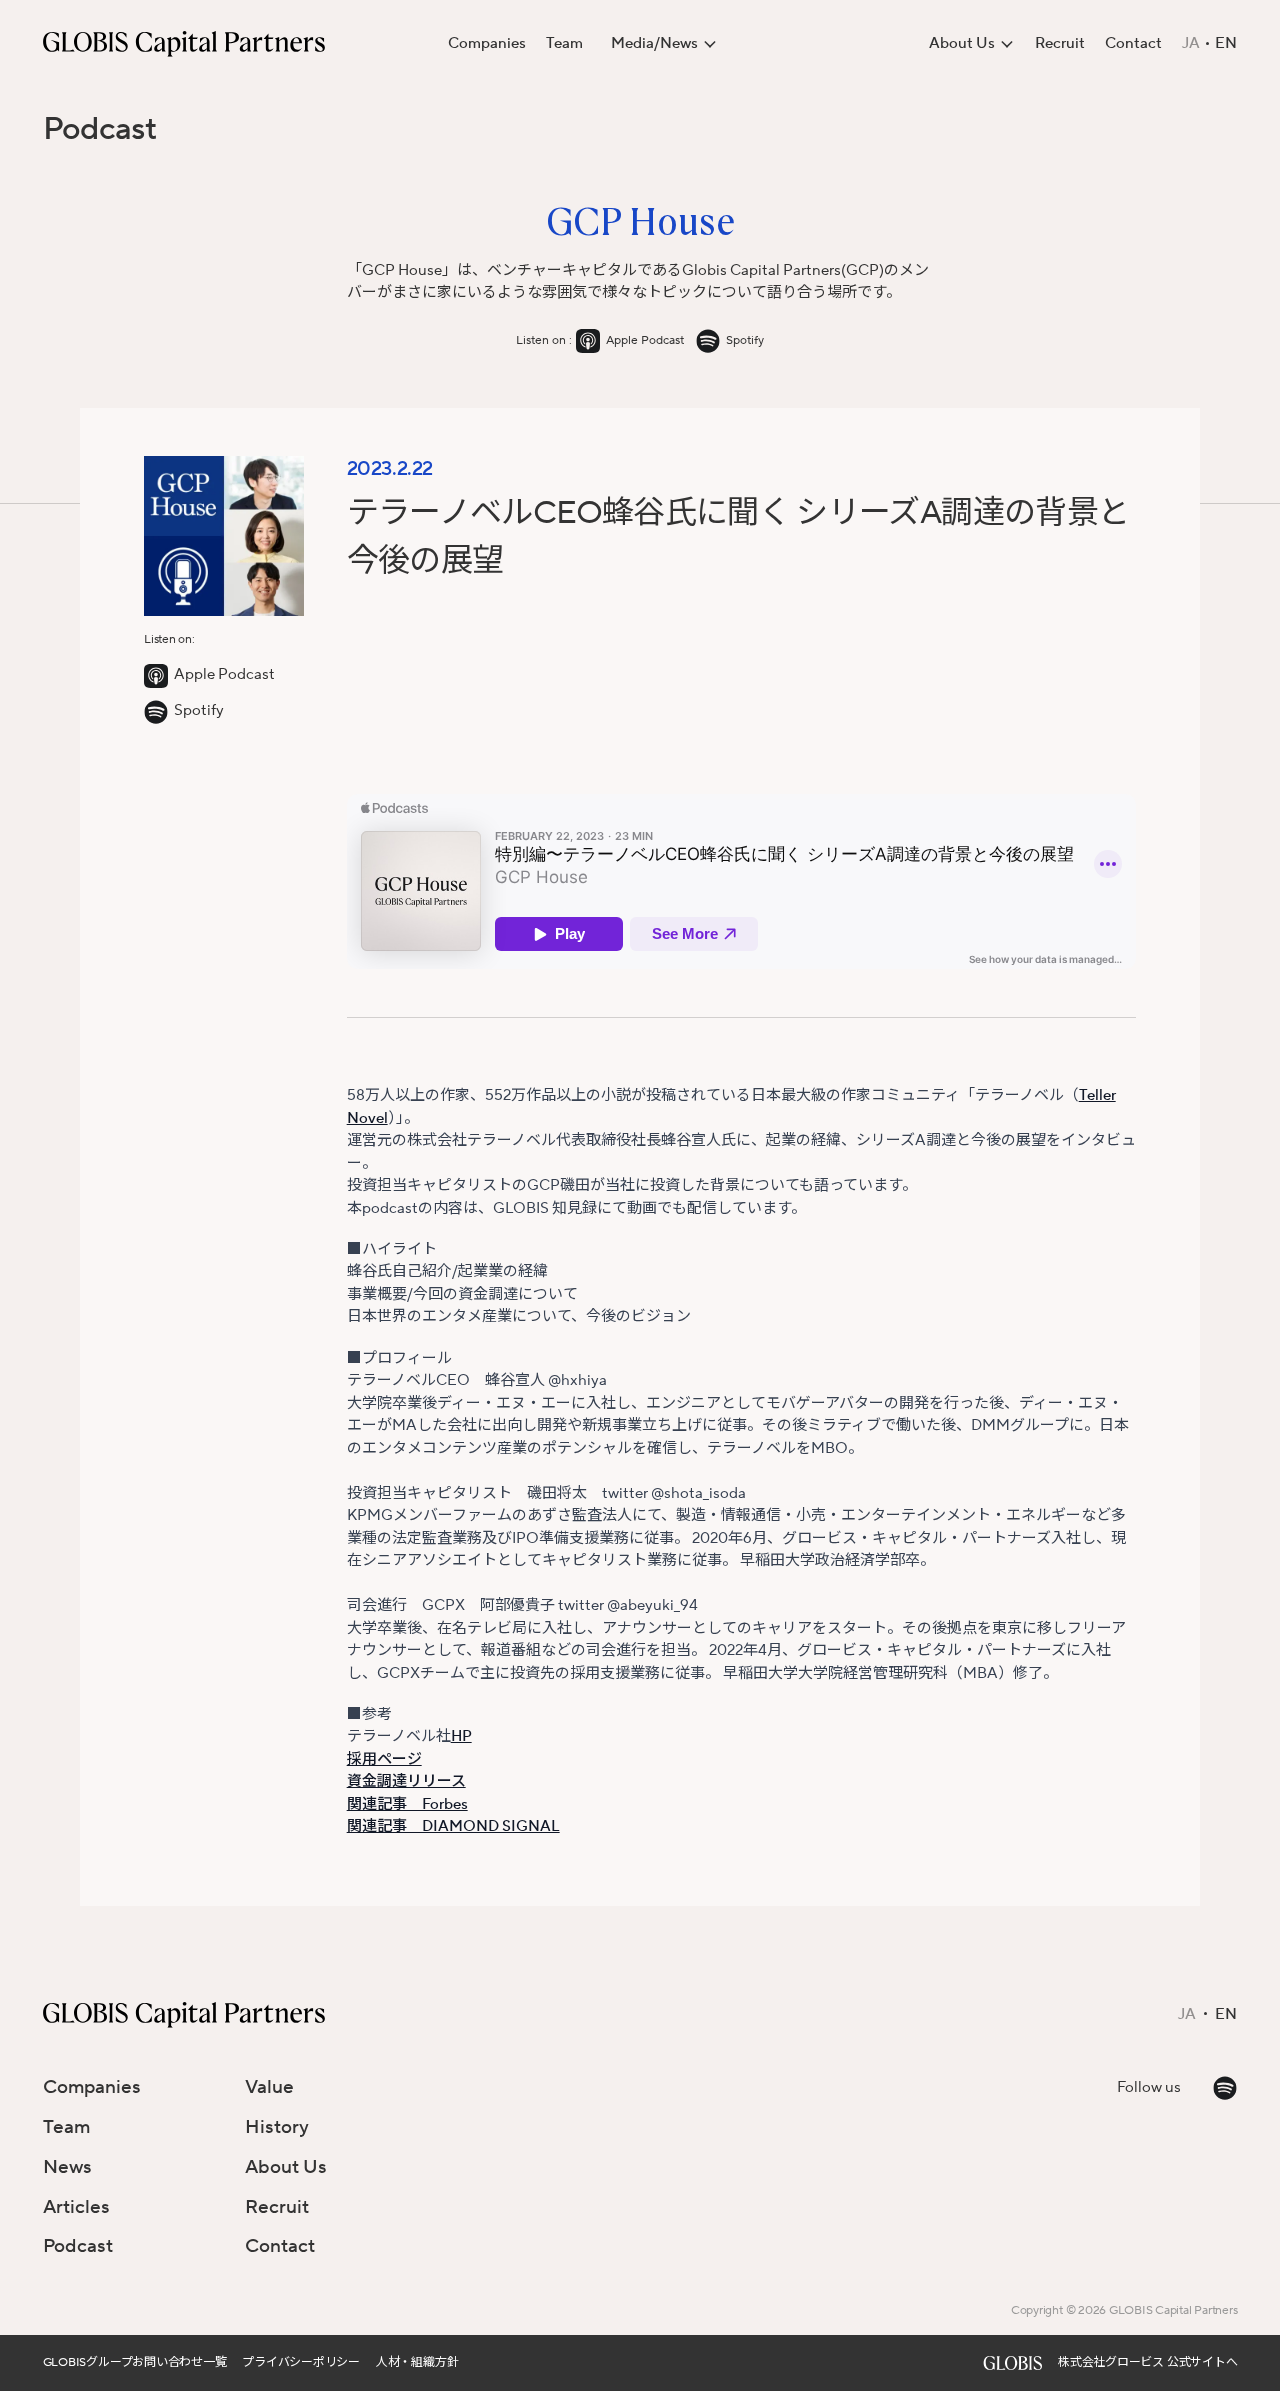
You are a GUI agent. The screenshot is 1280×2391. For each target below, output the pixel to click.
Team (564, 43)
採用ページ (384, 1759)
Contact (1133, 43)
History (277, 2127)
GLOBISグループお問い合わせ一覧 (135, 2362)
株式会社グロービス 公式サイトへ (1147, 2362)
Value (269, 2087)
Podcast (100, 129)
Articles (76, 2207)
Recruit (1060, 43)
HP (461, 1736)
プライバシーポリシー (301, 2362)
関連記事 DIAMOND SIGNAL (453, 1826)
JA (1191, 44)
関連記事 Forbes (407, 1804)
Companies (487, 43)
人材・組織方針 (417, 2362)
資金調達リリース (406, 1781)
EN (1226, 44)
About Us (286, 2167)
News (67, 2167)
